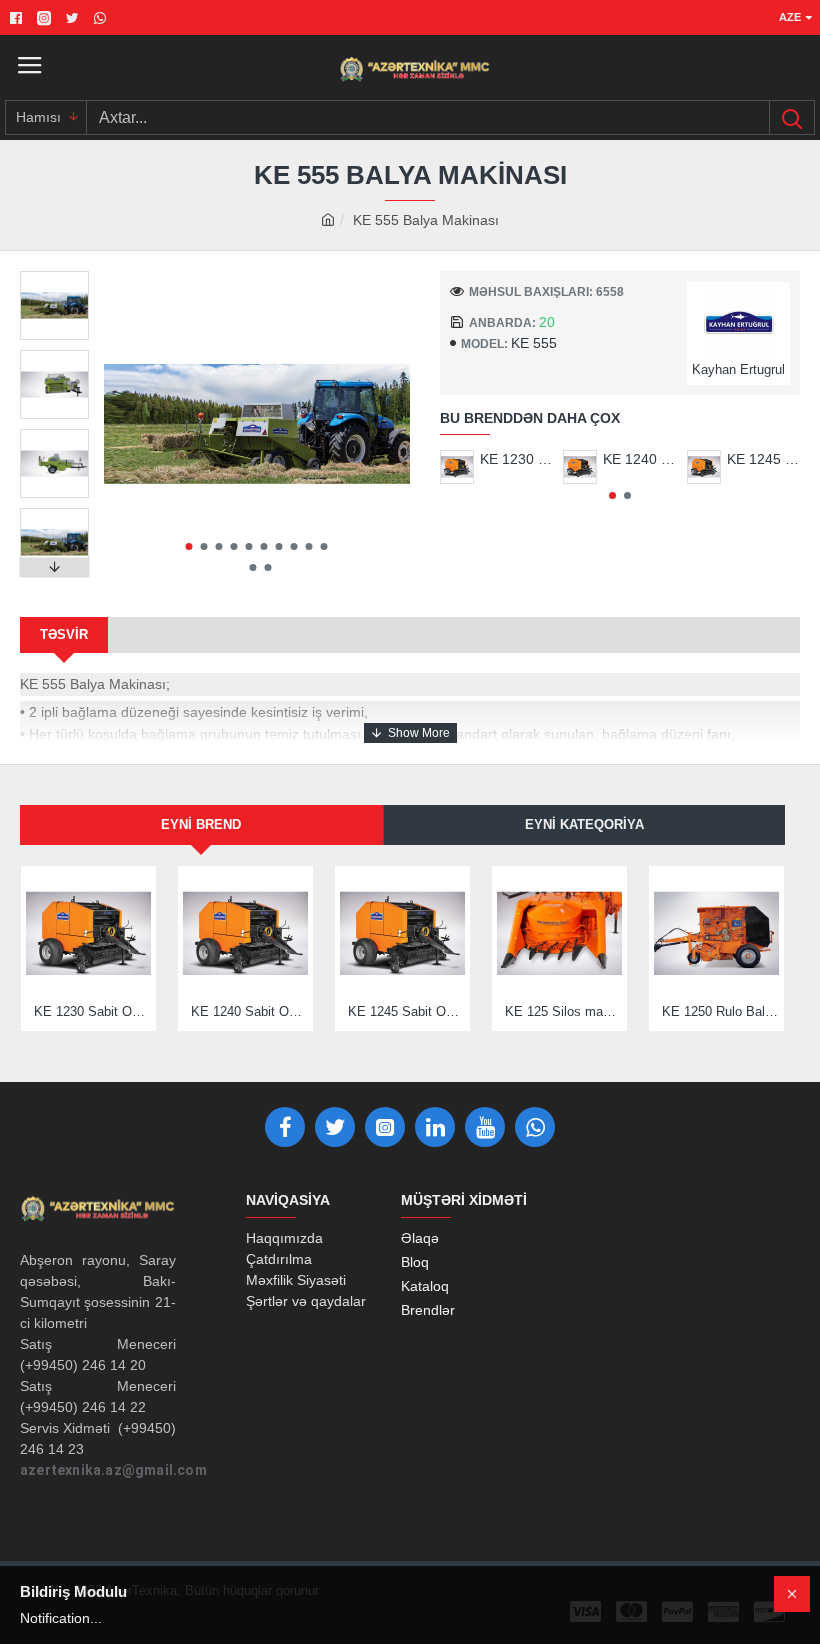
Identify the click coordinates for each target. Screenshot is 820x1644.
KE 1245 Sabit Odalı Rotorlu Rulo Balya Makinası (763, 459)
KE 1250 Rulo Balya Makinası (720, 1011)
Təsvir (64, 634)
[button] (189, 546)
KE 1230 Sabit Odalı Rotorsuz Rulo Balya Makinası (516, 459)
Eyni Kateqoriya (584, 824)
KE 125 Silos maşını (563, 1011)
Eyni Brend (201, 824)
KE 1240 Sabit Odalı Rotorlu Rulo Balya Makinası (639, 459)
